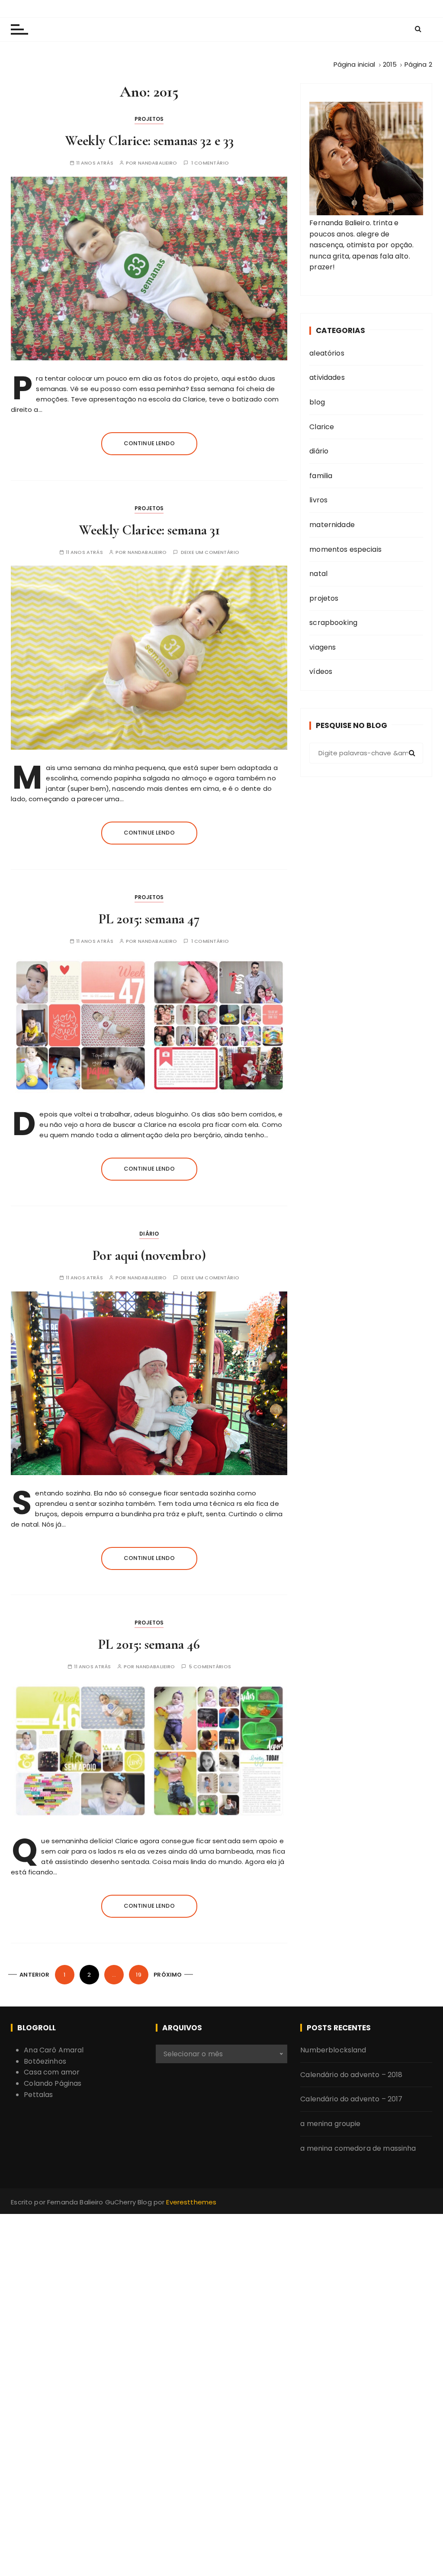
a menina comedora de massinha (358, 2148)
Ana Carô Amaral (54, 2050)
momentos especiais (345, 549)
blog (317, 402)
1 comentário (210, 163)
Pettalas (38, 2095)
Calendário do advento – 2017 (351, 2099)
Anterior (34, 1975)
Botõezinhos (45, 2061)
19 (138, 1975)
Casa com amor (52, 2072)
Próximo (168, 1975)
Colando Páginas (53, 2083)
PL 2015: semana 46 (149, 1644)
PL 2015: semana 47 (149, 919)
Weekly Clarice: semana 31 (149, 530)
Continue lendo (149, 443)
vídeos (321, 672)
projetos (149, 119)
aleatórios (327, 353)
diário (149, 1234)
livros (318, 500)
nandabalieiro (158, 163)
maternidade (332, 525)
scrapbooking (333, 623)
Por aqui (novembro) (149, 1255)
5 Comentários (210, 1667)
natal (318, 574)
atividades (327, 377)
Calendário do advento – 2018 (351, 2075)
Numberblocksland (333, 2050)
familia (321, 476)
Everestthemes (191, 2202)
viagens (323, 647)
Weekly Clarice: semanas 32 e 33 (149, 141)
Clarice (322, 427)
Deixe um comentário (210, 552)
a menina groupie (330, 2124)
